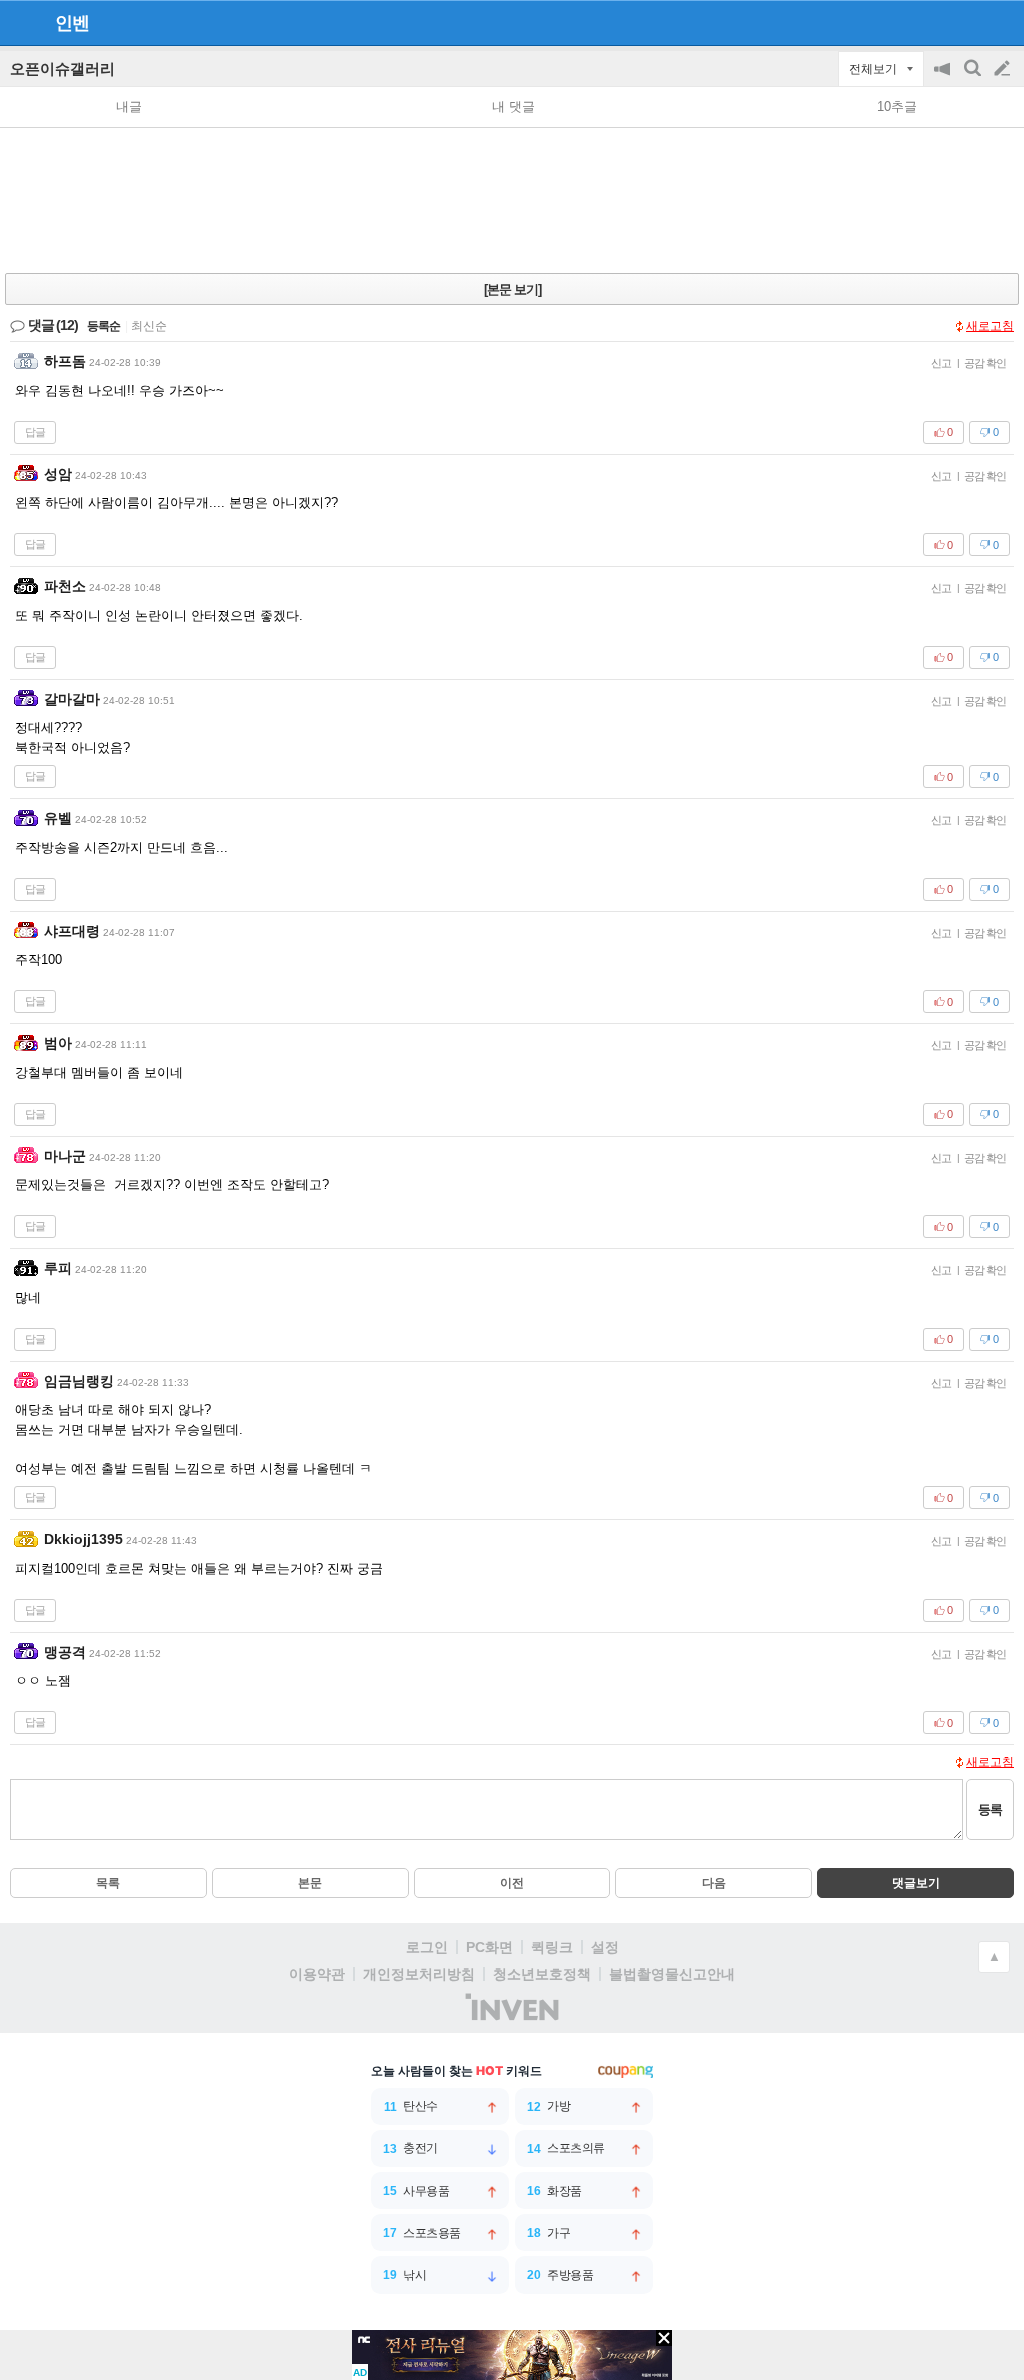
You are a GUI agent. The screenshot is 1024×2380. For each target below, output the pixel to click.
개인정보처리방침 (419, 1974)
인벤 (72, 23)
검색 (974, 78)
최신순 (149, 326)
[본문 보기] (512, 289)
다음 (714, 1883)
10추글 (897, 106)
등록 (990, 1809)
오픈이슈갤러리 (62, 68)
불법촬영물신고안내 (672, 1974)
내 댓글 (513, 106)
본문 (310, 1883)
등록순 (103, 326)
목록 (108, 1883)
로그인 (427, 1947)
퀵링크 (552, 1947)
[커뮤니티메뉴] (21, 22)
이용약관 (317, 1974)
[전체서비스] (1000, 22)
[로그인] (964, 22)
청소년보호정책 (542, 1974)
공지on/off (944, 78)
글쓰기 (1004, 69)
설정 (605, 1947)
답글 (35, 432)
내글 (129, 106)
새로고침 (990, 326)
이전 (512, 1883)
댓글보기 (916, 1883)
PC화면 (489, 1947)
